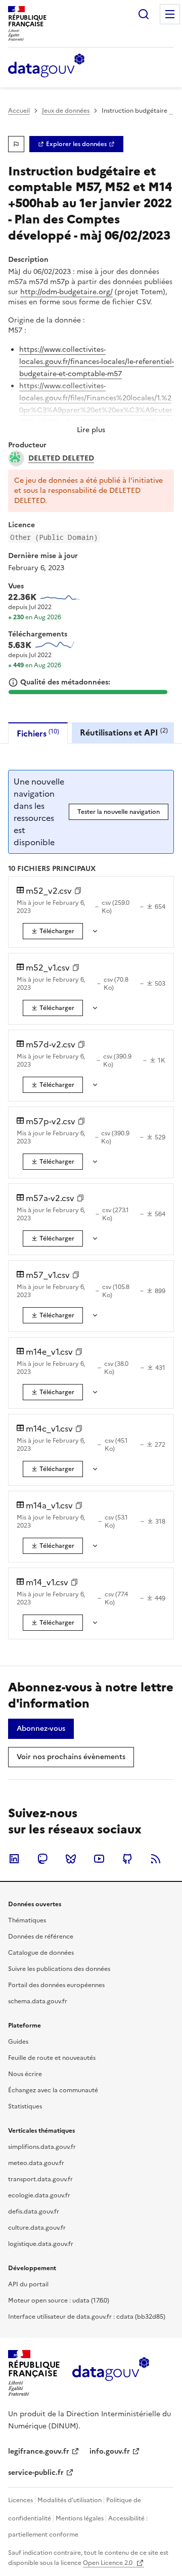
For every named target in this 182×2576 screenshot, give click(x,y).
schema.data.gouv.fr (38, 2001)
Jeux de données (66, 111)
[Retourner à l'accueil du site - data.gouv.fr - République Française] (110, 2373)
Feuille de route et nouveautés (52, 2058)
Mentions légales (80, 2518)
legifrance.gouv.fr (39, 2451)
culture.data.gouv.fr (37, 2228)
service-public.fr (36, 2473)
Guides (18, 2042)
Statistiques (25, 2106)
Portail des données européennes (56, 1985)
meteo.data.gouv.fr (36, 2163)
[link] (76, 144)
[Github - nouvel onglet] (127, 1859)
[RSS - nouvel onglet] (156, 1859)
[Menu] (170, 14)
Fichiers (38, 733)
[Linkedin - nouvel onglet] (14, 1859)
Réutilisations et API (124, 732)
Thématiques (27, 1920)
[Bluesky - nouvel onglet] (71, 1859)
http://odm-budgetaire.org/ (66, 292)
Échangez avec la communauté (53, 2090)
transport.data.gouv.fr (40, 2179)
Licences (20, 2500)
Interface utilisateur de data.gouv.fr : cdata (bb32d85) (87, 2317)
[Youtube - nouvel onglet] (99, 1859)
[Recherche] (144, 14)
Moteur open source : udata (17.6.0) (59, 2301)
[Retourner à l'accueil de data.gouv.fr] (46, 66)
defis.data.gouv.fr (34, 2212)
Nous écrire (25, 2074)
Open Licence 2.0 (108, 2563)
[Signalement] (16, 144)
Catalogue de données (41, 1953)
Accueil (19, 111)
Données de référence (41, 1937)
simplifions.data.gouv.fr (42, 2147)
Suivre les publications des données (59, 1969)
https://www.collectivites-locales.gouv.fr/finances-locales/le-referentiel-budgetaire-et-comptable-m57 (97, 362)
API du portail (28, 2284)
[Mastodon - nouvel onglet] (42, 1859)
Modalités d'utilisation (70, 2500)
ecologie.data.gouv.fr (39, 2195)
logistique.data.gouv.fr (41, 2244)
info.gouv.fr (110, 2451)
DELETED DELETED (61, 458)
